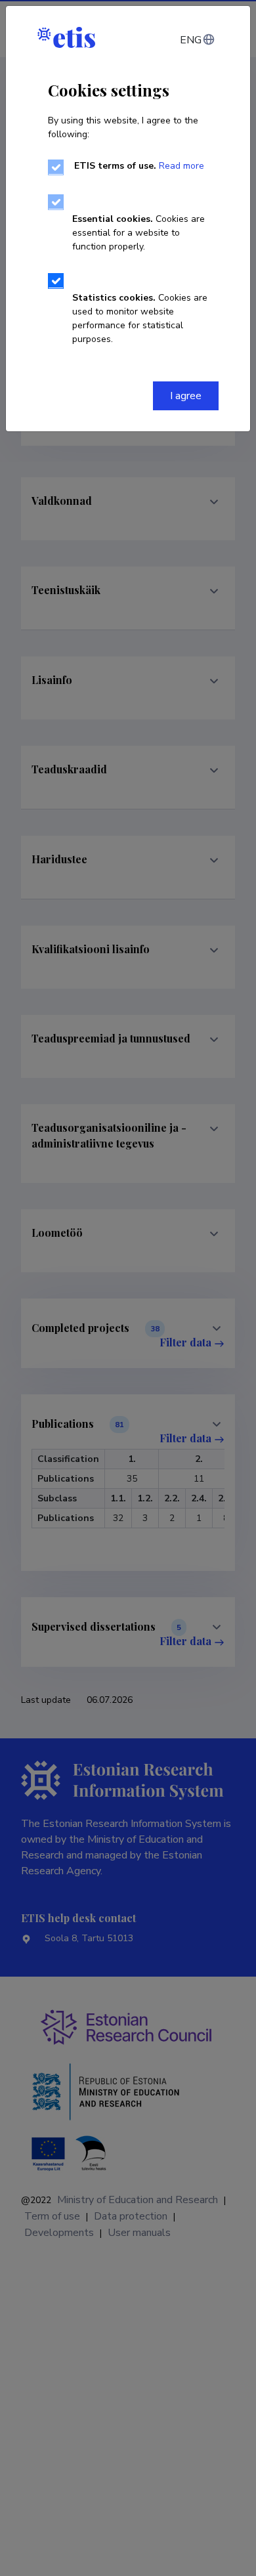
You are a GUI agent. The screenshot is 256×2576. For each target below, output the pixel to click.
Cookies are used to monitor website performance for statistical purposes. (140, 318)
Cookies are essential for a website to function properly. (139, 233)
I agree (186, 396)
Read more (181, 166)
